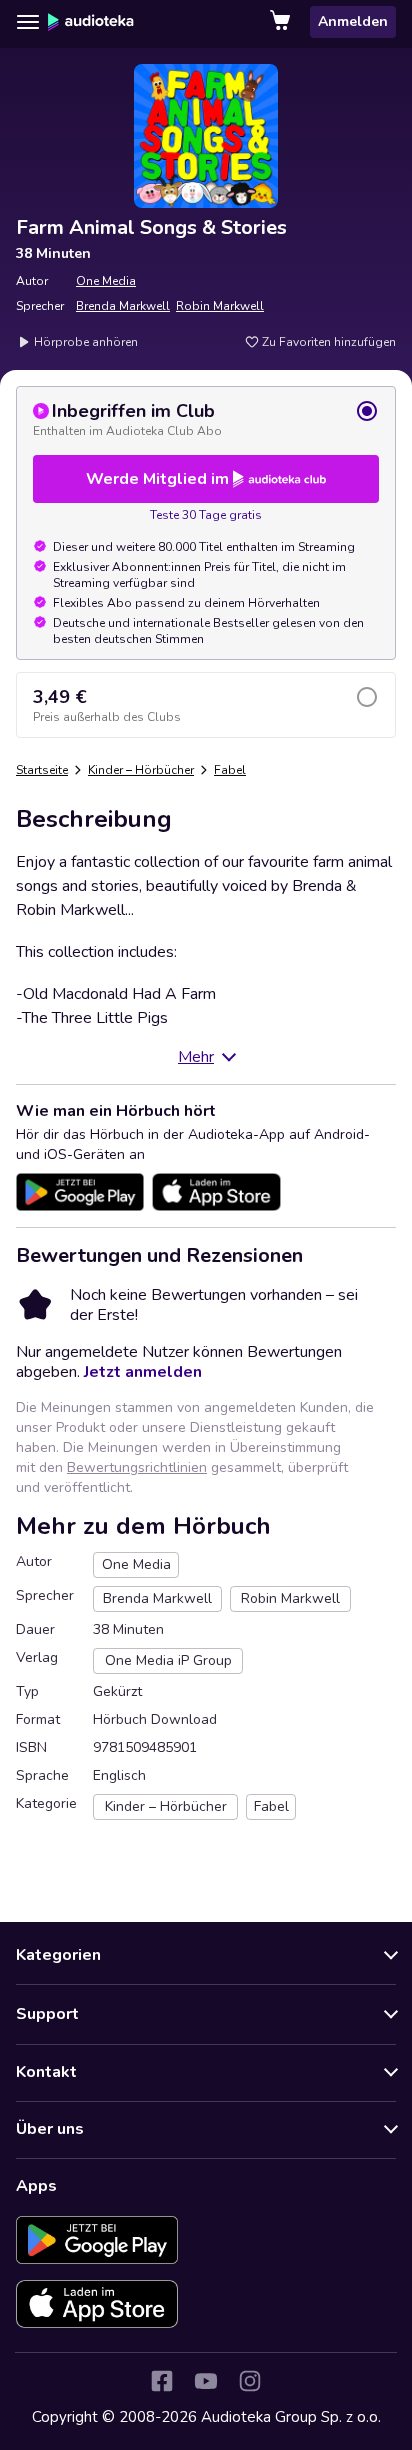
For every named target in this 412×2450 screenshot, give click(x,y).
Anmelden (353, 21)
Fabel (230, 770)
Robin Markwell (220, 306)
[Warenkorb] (282, 22)
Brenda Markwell (123, 306)
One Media (106, 281)
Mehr (196, 1057)
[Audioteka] (91, 22)
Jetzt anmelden (143, 1372)
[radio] (206, 419)
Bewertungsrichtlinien (137, 1467)
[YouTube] (206, 2381)
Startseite (42, 770)
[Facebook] (162, 2381)
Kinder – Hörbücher (141, 770)
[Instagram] (250, 2381)
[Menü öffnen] (28, 22)
